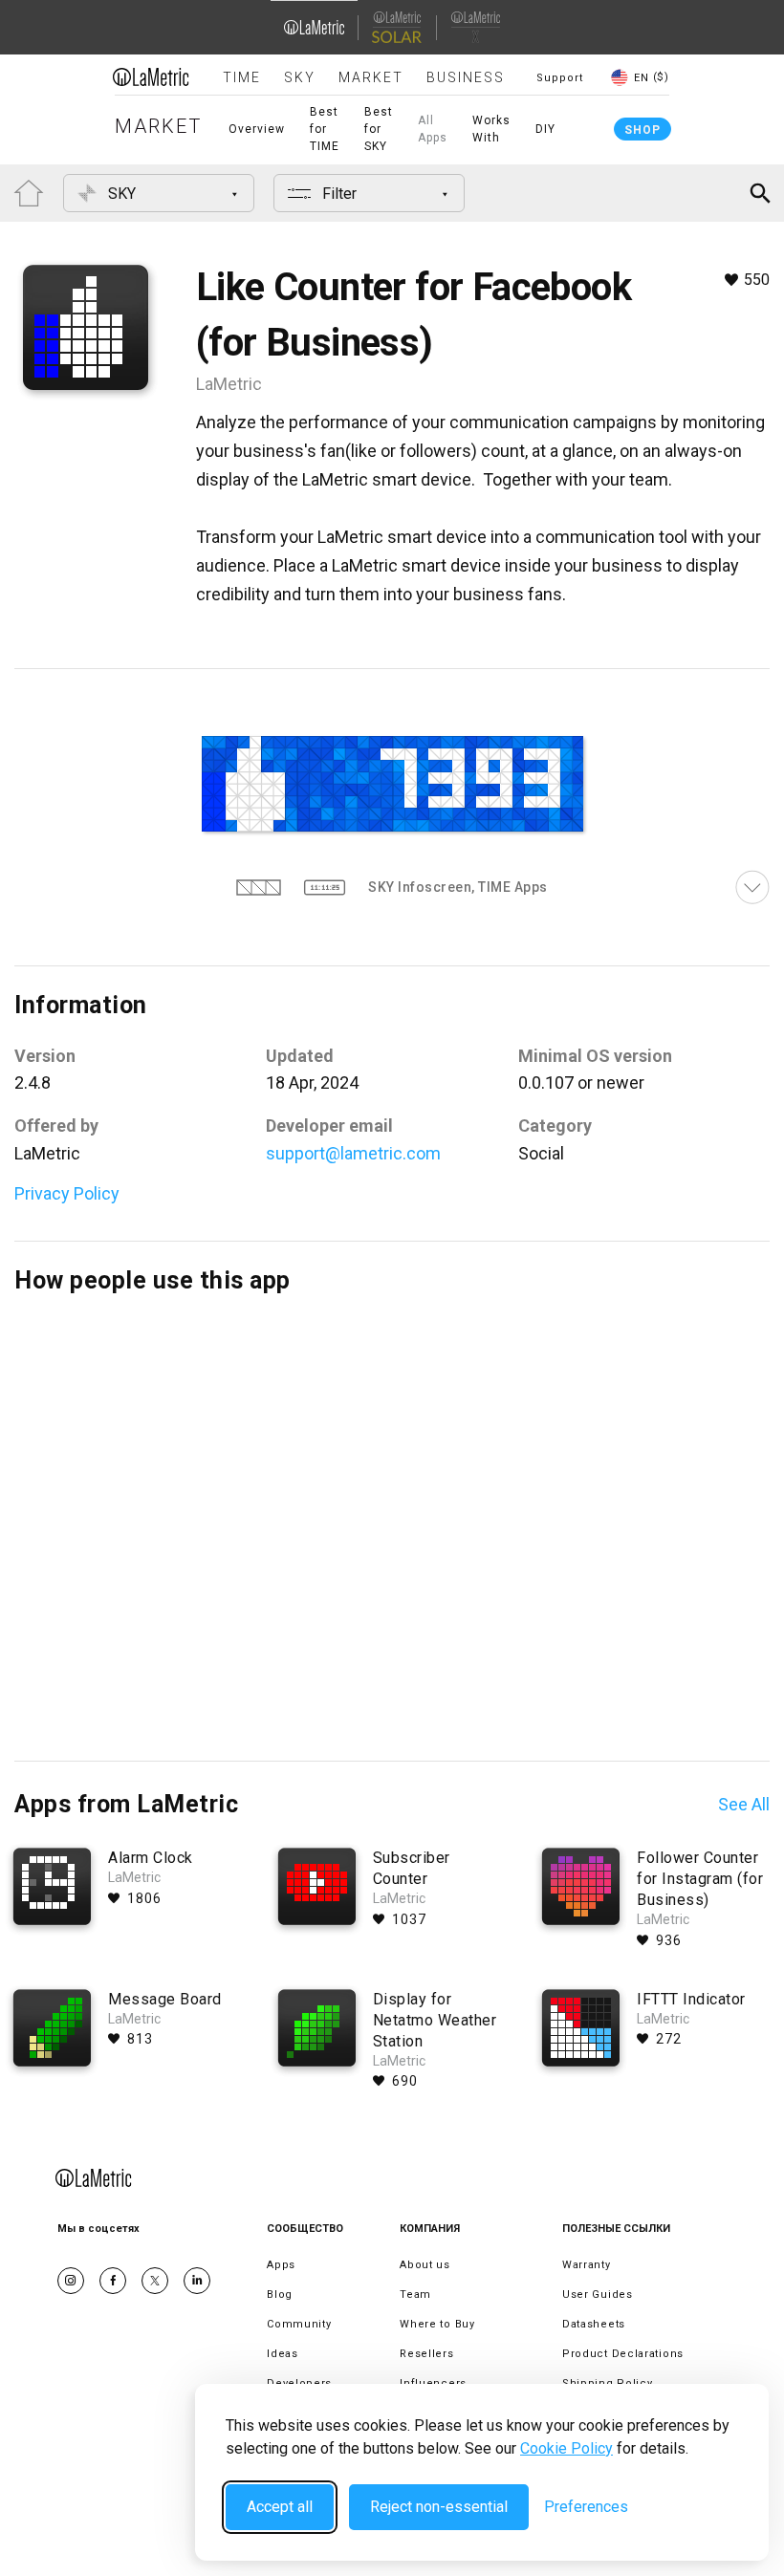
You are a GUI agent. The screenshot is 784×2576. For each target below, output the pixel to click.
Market (371, 77)
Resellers (426, 2354)
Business (466, 77)
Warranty (587, 2265)
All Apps (433, 129)
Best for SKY (379, 129)
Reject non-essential (439, 2507)
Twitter (155, 2281)
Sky (300, 77)
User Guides (598, 2295)
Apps (281, 2265)
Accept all (280, 2507)
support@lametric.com (353, 1153)
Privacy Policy (67, 1193)
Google (197, 2281)
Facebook (113, 2281)
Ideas (283, 2354)
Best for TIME (325, 129)
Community (299, 2324)
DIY (545, 129)
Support (560, 78)
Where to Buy (437, 2324)
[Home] (151, 76)
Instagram (71, 2281)
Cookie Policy (566, 2448)
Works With (491, 129)
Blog (280, 2295)
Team (415, 2295)
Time (242, 77)
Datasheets (594, 2324)
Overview (257, 129)
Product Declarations (623, 2354)
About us (425, 2265)
